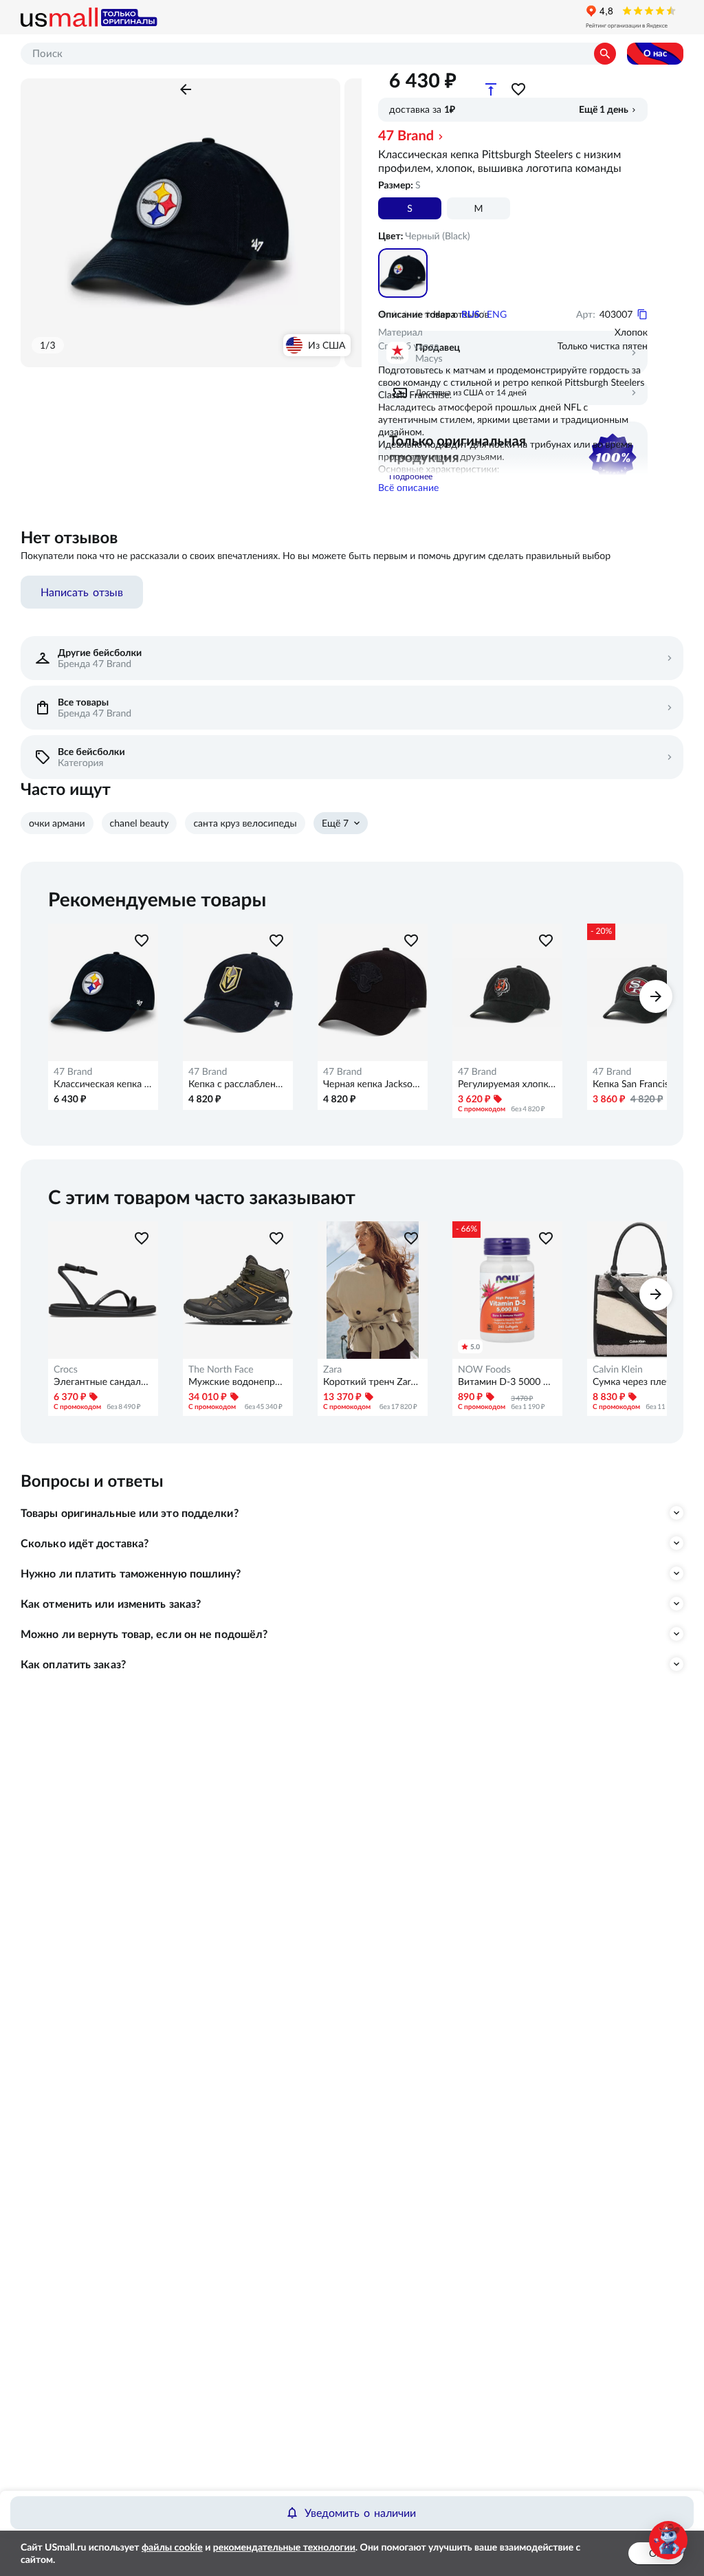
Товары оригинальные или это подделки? (130, 1513)
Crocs (66, 1369)
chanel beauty (140, 823)
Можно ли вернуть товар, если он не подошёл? (144, 1634)
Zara (332, 1369)
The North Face (221, 1369)
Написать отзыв (82, 592)
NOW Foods (484, 1369)
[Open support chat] (668, 2540)
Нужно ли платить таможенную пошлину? (131, 1573)
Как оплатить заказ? (73, 1664)
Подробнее (411, 476)
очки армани (57, 823)
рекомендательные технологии (284, 2547)
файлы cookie (172, 2547)
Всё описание (408, 488)
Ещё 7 (335, 823)
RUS (471, 314)
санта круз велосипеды (245, 823)
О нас (655, 53)
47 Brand (406, 135)
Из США (327, 345)
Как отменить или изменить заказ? (111, 1604)
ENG (497, 314)
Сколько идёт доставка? (85, 1543)
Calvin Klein (618, 1369)
